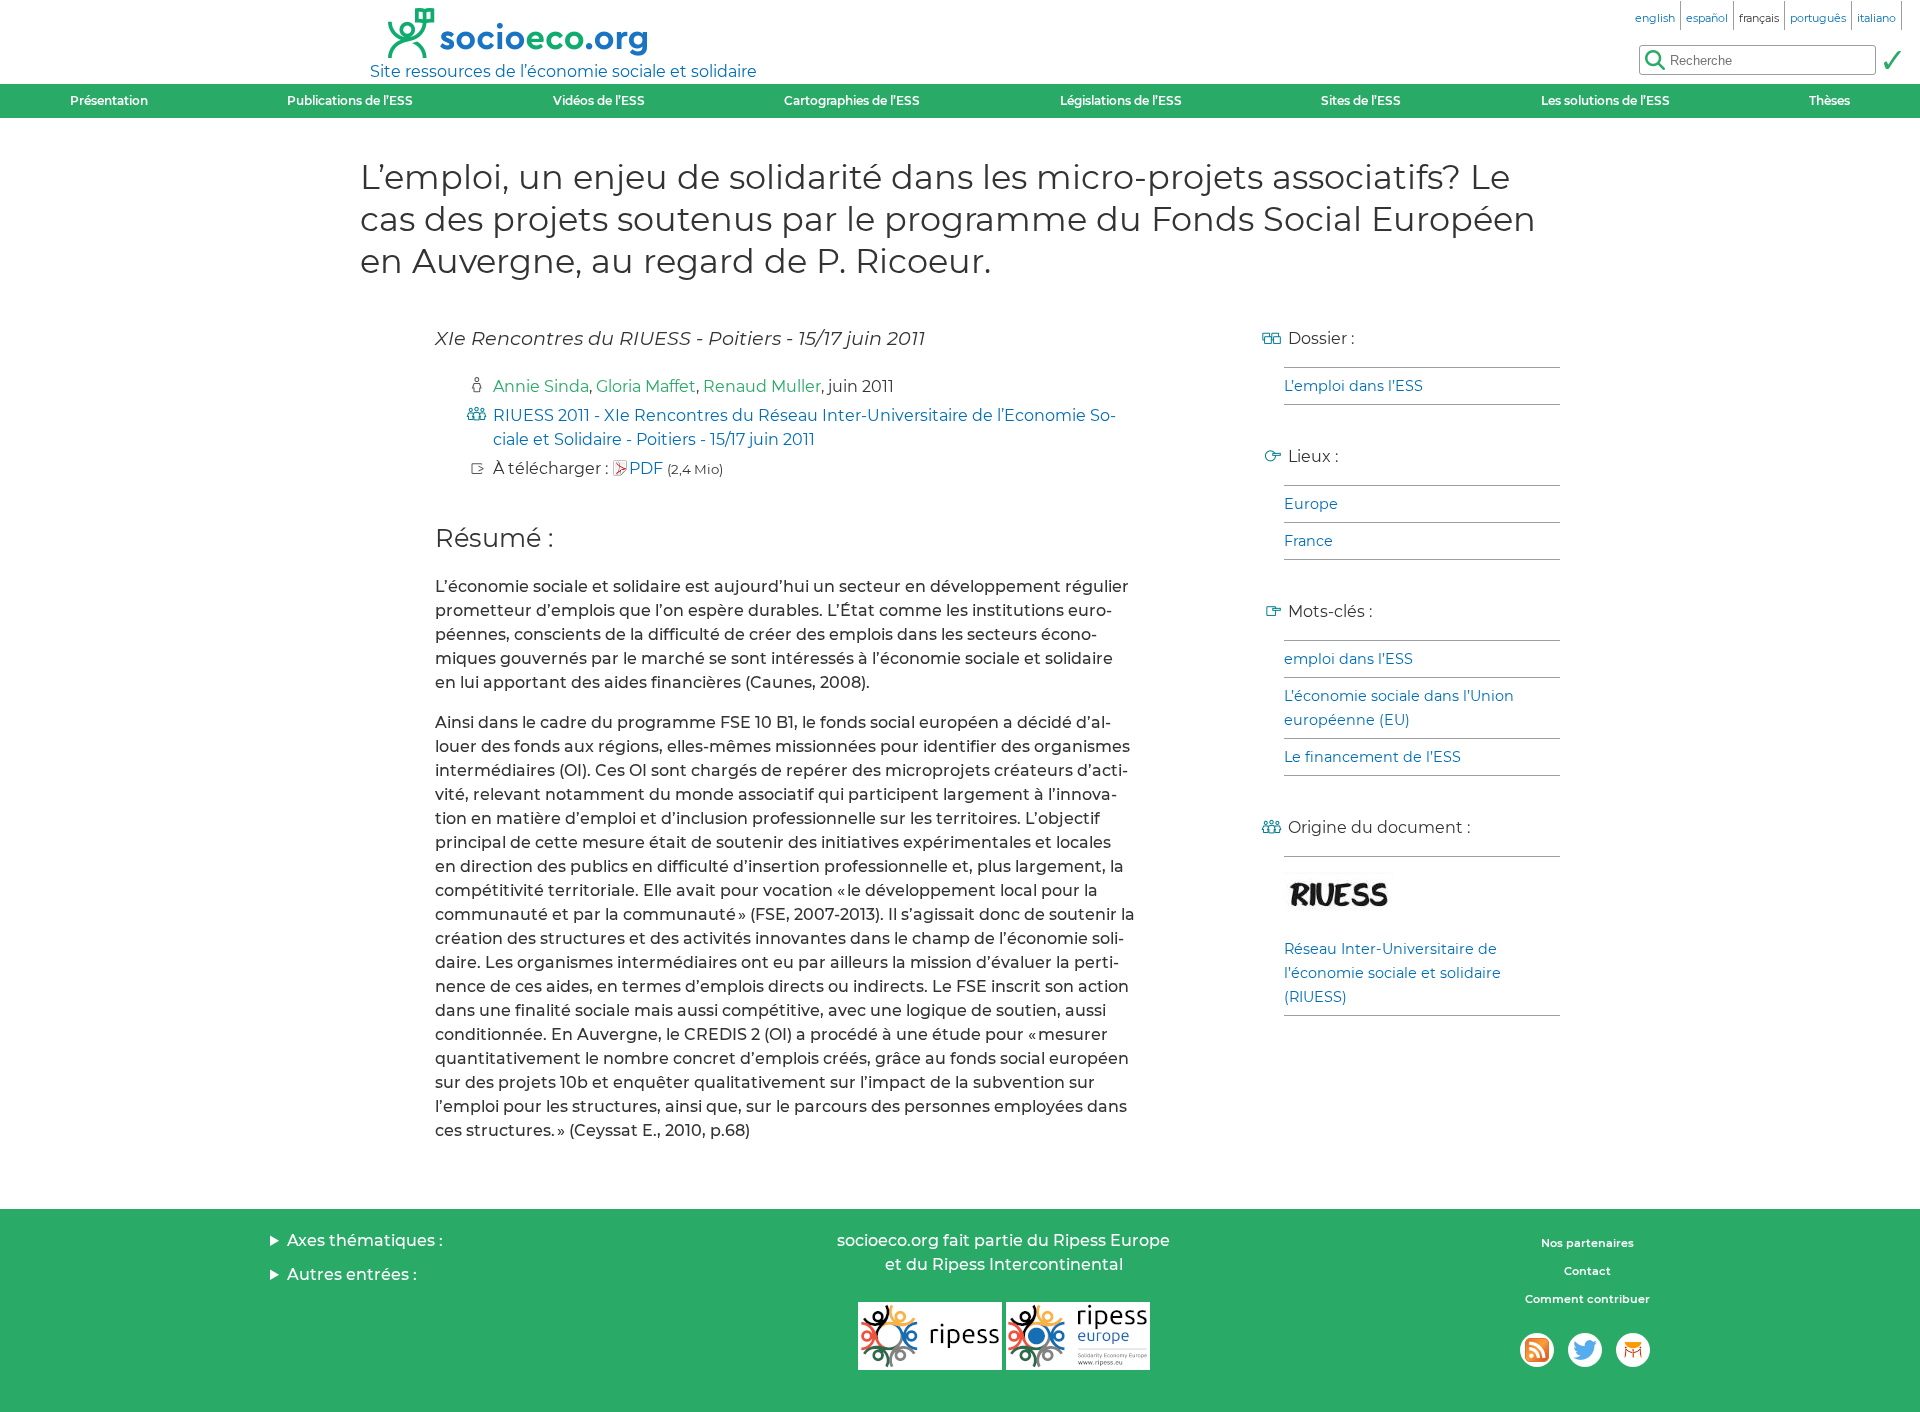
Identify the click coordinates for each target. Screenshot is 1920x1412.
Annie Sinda (541, 386)
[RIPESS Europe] (1078, 1336)
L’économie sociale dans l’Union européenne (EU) (1399, 708)
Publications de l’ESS (350, 100)
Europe (1311, 504)
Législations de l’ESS (1121, 100)
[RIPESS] (930, 1336)
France (1308, 541)
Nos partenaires (1587, 1243)
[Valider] (1892, 60)
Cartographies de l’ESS (852, 100)
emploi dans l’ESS (1348, 659)
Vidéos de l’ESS (599, 100)
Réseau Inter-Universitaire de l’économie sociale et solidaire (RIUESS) (1392, 973)
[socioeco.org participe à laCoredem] (1633, 1350)
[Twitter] (1585, 1350)
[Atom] (1537, 1350)
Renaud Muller (762, 386)
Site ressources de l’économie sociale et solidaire (563, 71)
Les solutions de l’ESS (1605, 100)
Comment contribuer (1587, 1299)
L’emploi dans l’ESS (1353, 386)
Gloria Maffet (646, 386)
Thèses (1829, 100)
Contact (1587, 1271)
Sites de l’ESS (1361, 100)
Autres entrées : (352, 1274)
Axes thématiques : (365, 1240)
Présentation (109, 100)
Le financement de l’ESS (1372, 757)
